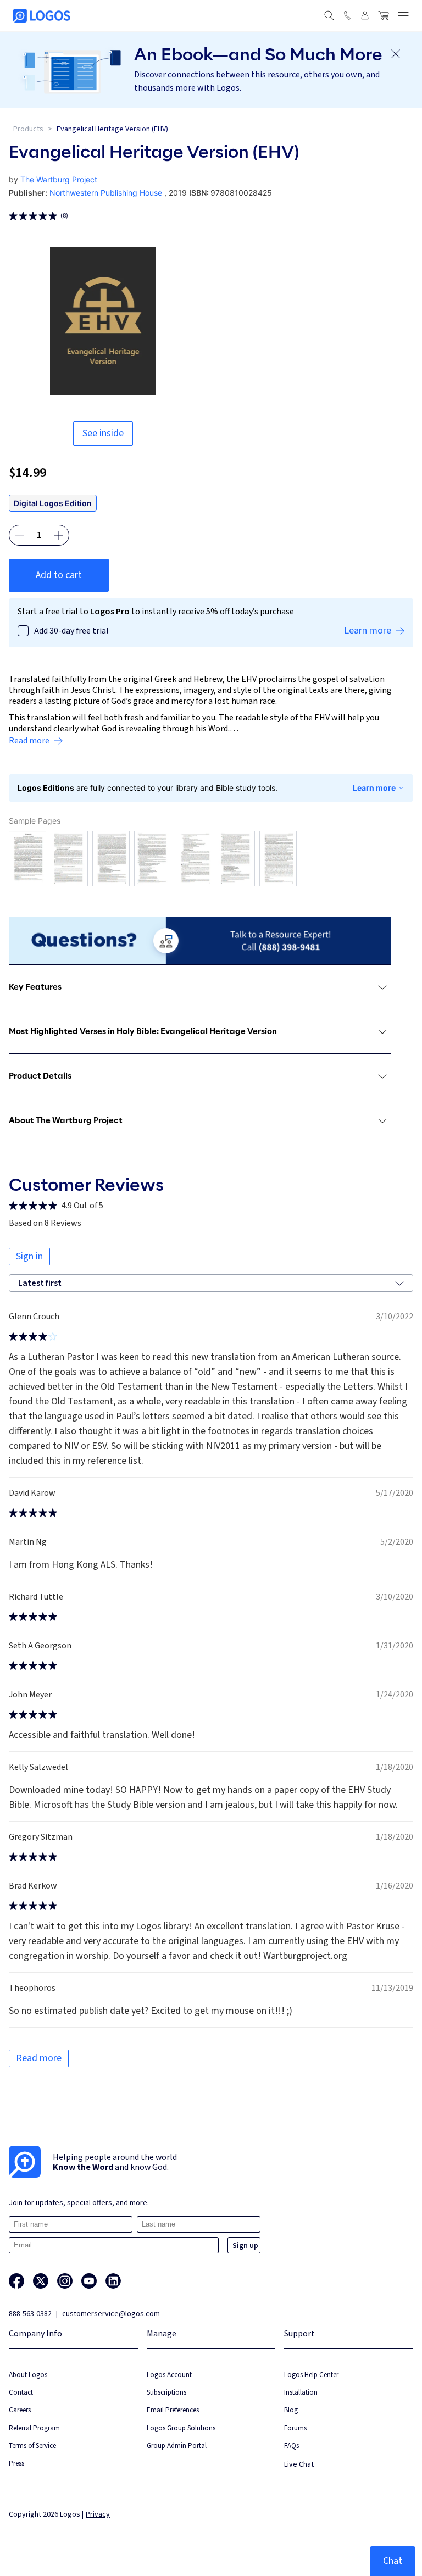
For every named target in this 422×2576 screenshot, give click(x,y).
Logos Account (169, 2375)
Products (28, 129)
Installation (301, 2392)
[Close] (396, 54)
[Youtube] (89, 2281)
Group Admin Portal (177, 2445)
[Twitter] (41, 2281)
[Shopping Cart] (384, 15)
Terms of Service (32, 2445)
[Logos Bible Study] (42, 16)
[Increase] (59, 535)
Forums (295, 2428)
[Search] (329, 15)
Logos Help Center (311, 2375)
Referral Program (34, 2428)
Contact (21, 2392)
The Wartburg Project (59, 179)
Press (16, 2463)
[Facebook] (16, 2281)
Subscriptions (166, 2392)
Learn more (374, 788)
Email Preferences (173, 2410)
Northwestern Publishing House (106, 193)
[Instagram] (65, 2281)
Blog (291, 2410)
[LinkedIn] (113, 2281)
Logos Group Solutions (181, 2428)
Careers (20, 2410)
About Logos (28, 2375)
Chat (393, 2561)
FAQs (291, 2445)
